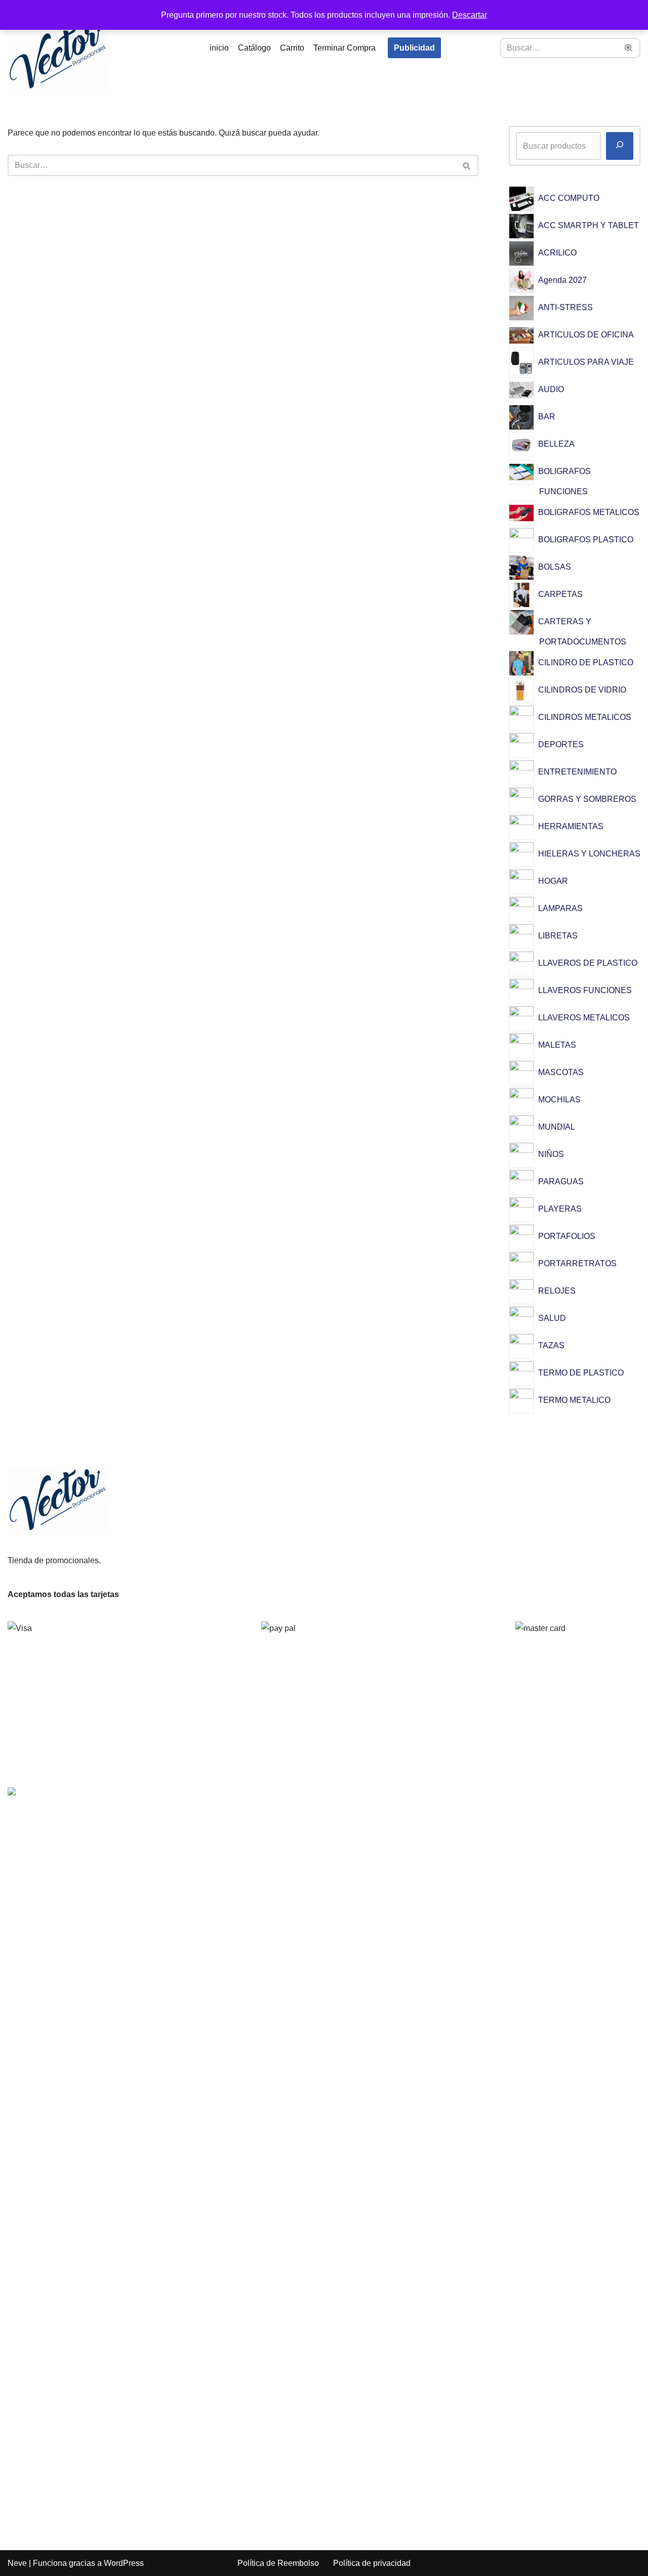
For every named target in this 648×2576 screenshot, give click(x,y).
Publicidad (414, 48)
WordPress (124, 2563)
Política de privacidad (372, 2563)
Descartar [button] (470, 15)
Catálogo (254, 48)
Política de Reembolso (278, 2563)
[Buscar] (629, 48)
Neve (17, 2563)
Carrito (292, 48)
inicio (219, 48)
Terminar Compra (345, 48)
